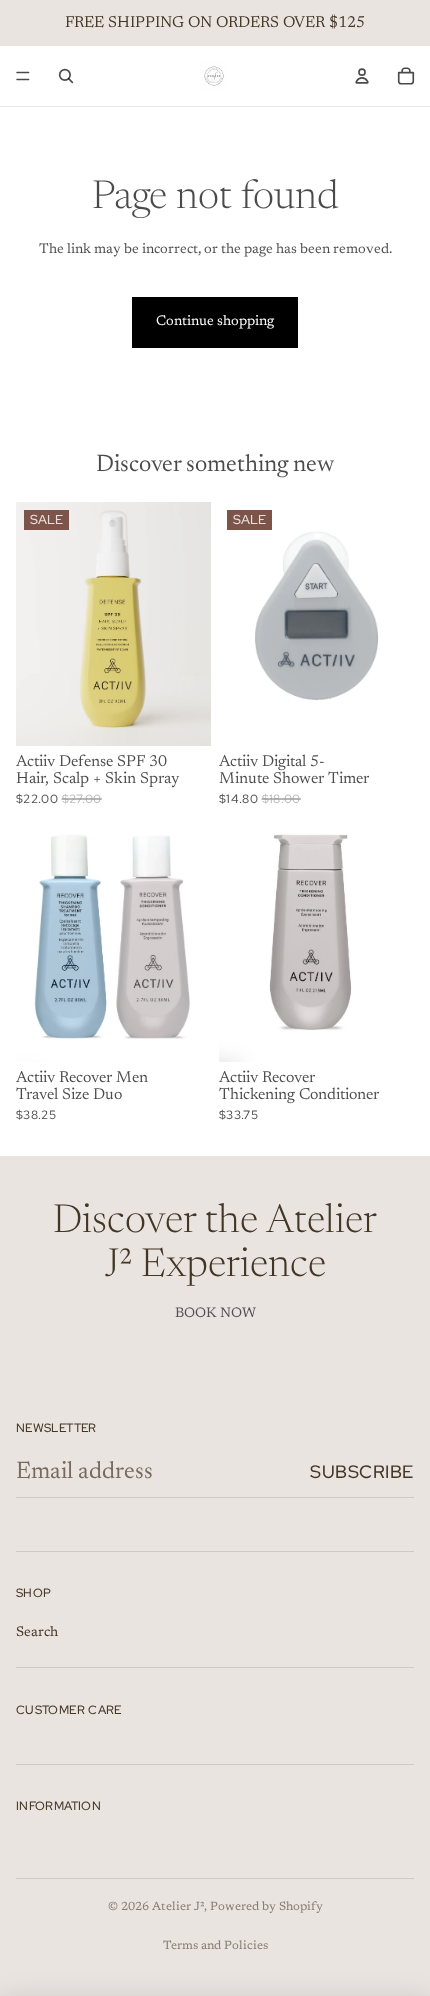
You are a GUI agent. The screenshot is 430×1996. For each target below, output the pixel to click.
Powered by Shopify (266, 1907)
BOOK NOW (215, 1314)
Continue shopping (215, 322)
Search (37, 1633)
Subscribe (362, 1471)
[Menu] (23, 76)
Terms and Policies (215, 1946)
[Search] (66, 76)
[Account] (362, 76)
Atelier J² (178, 1907)
